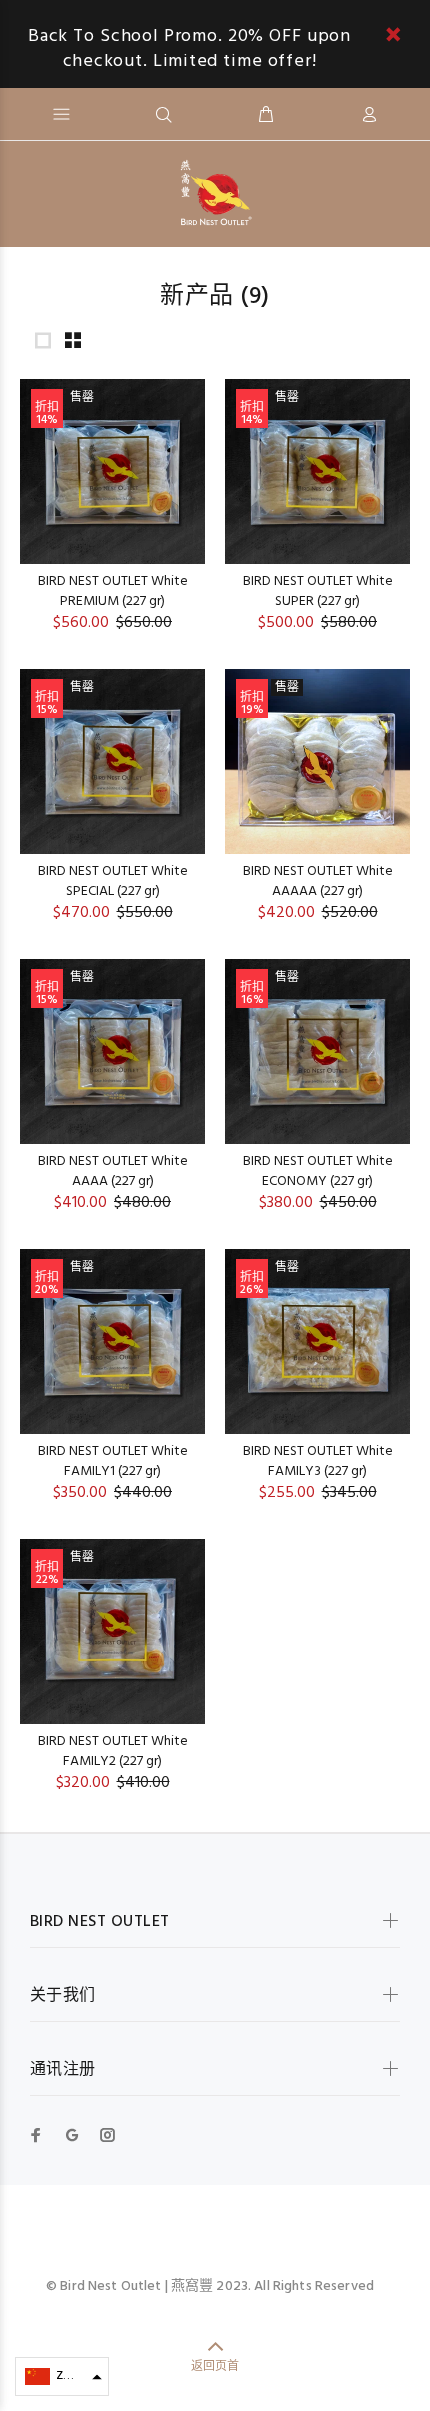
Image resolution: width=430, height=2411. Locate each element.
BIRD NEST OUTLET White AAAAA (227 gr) (318, 881)
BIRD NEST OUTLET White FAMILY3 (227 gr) (318, 1461)
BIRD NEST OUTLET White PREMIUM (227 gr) (113, 591)
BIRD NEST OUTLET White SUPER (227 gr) (318, 591)
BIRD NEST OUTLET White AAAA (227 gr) (113, 1171)
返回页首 (215, 2367)
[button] (62, 2376)
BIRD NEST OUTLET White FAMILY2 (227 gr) (113, 1751)
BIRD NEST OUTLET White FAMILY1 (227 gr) (113, 1461)
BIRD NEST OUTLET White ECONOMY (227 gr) (318, 1171)
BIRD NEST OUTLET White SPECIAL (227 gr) (113, 881)
